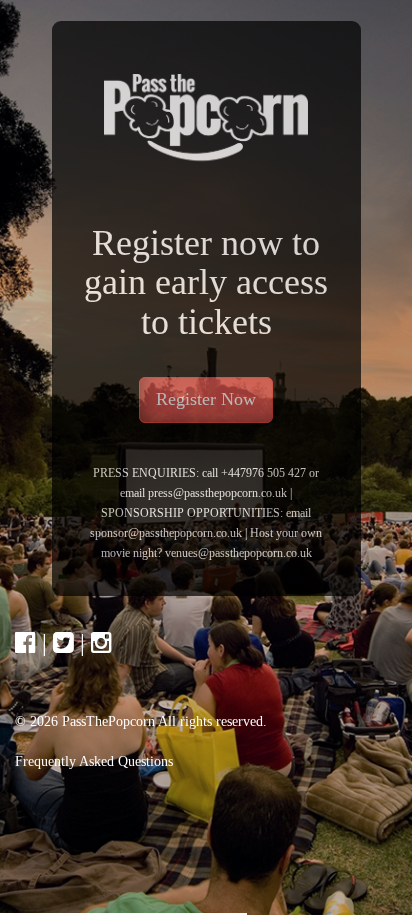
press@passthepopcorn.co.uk (219, 493)
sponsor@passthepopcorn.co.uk (166, 533)
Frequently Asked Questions (94, 761)
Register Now (206, 399)
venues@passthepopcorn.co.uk (238, 553)
